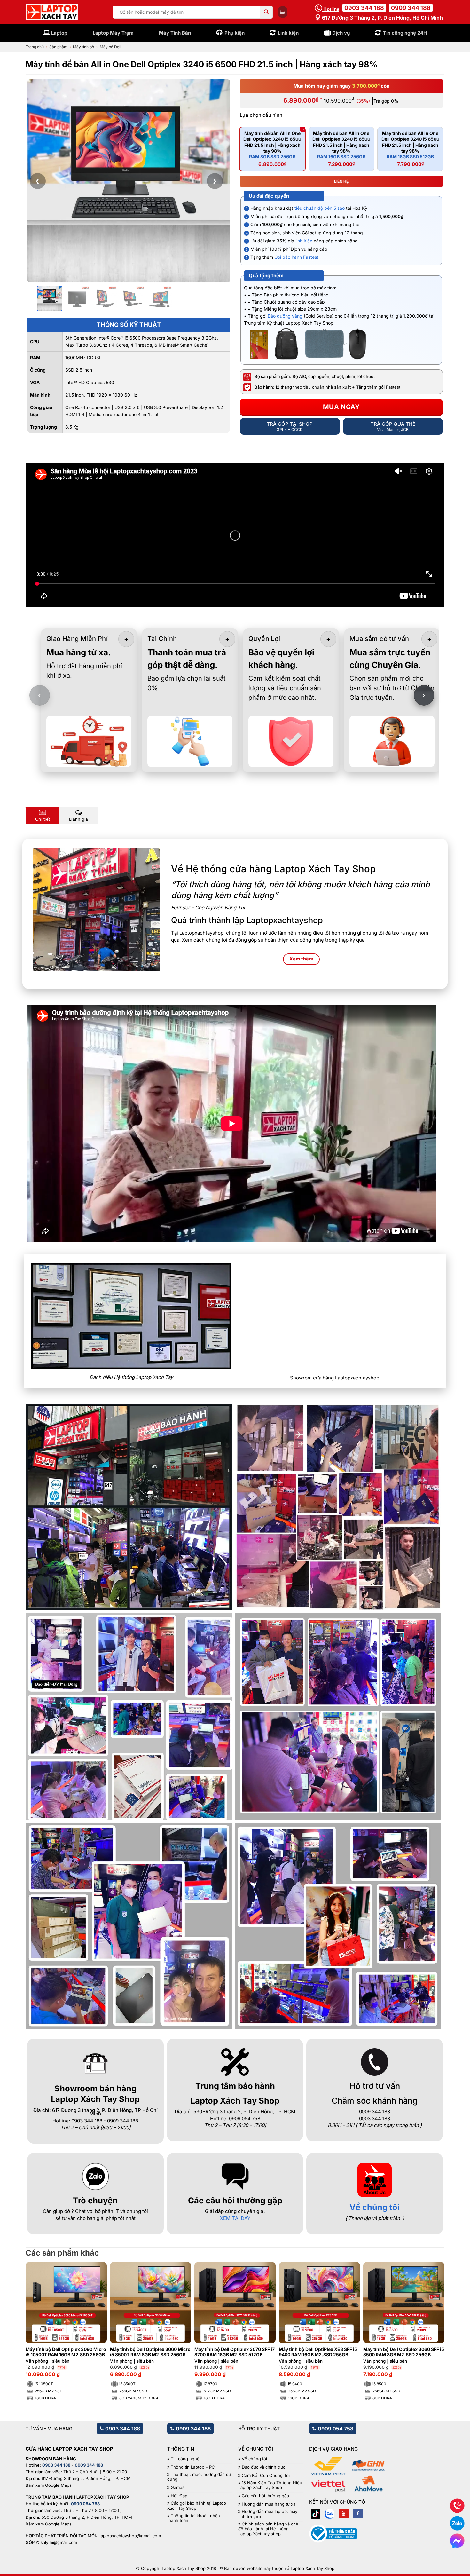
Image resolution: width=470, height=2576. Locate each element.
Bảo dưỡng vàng (285, 316)
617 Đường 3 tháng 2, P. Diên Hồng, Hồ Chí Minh (382, 18)
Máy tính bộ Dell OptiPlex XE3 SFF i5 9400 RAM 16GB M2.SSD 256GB (318, 2352)
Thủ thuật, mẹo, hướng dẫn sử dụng (199, 2477)
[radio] (272, 149)
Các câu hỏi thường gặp (265, 2496)
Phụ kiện (235, 33)
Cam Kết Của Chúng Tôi (266, 2475)
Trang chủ (35, 47)
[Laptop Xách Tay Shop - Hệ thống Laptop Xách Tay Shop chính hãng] (52, 12)
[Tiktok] (316, 2513)
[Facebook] (358, 2513)
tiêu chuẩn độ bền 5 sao (320, 208)
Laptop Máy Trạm (113, 33)
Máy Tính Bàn (175, 33)
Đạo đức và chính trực (263, 2467)
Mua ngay (341, 407)
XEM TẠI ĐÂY (235, 2218)
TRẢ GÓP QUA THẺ (393, 426)
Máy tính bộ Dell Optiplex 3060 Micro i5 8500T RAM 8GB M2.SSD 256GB (150, 2352)
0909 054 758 (335, 2429)
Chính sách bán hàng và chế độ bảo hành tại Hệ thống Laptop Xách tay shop (268, 2529)
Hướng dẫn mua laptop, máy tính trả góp (268, 2514)
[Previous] (41, 2315)
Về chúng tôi (375, 2207)
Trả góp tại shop (290, 426)
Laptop (59, 33)
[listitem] (50, 298)
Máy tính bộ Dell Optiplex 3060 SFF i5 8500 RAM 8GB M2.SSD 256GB (404, 2352)
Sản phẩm (58, 47)
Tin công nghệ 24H (405, 33)
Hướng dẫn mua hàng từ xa (269, 2504)
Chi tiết (43, 819)
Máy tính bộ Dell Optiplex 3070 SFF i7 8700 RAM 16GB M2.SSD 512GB (235, 2352)
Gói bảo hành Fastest (296, 257)
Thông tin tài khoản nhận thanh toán (194, 2518)
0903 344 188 (364, 8)
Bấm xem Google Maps (49, 2485)
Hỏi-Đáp (179, 2496)
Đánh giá (78, 819)
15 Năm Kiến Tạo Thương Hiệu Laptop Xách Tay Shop (270, 2485)
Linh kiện (288, 33)
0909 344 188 (411, 8)
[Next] (429, 2315)
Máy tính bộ (83, 47)
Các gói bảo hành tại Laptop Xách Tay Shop (197, 2506)
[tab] (43, 816)
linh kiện (304, 241)
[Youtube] (344, 2513)
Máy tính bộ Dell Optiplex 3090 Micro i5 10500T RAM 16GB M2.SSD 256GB (66, 2352)
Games (178, 2488)
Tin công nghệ (185, 2459)
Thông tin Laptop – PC (193, 2467)
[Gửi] (266, 12)
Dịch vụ (341, 33)
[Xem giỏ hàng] (283, 12)
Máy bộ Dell (110, 47)
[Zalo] (330, 2513)
